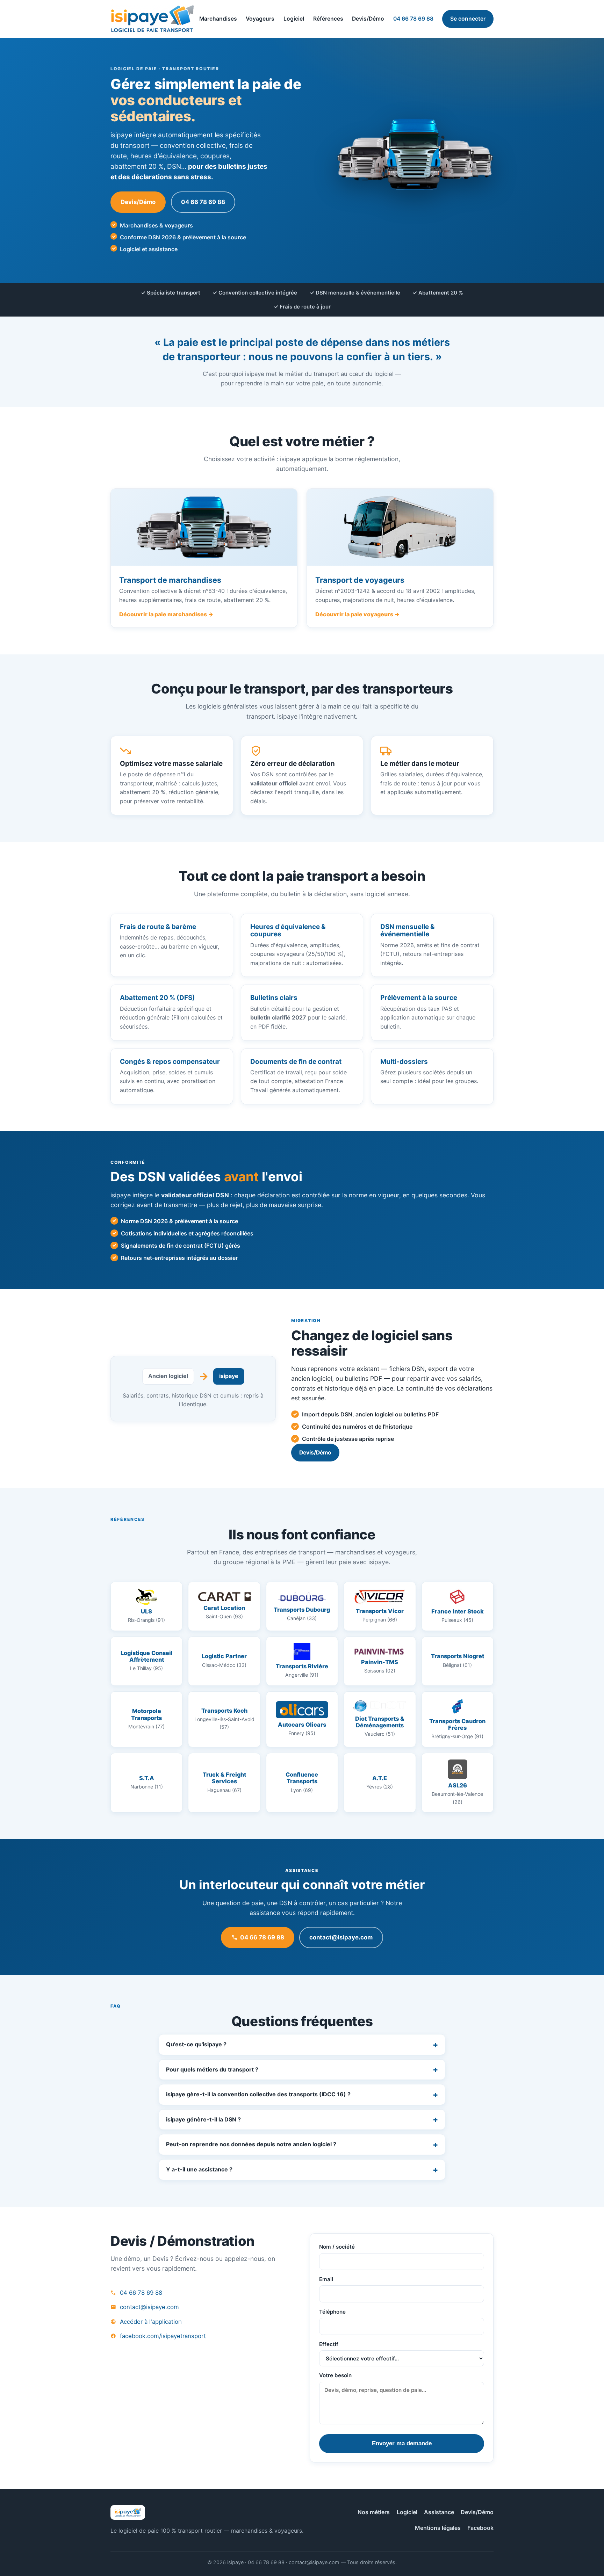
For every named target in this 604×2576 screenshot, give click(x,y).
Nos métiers (374, 2512)
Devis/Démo (368, 19)
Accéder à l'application (151, 2322)
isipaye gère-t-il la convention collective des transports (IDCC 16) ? (258, 2094)
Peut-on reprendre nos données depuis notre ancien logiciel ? (251, 2144)
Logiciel (294, 19)
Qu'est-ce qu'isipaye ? (196, 2044)
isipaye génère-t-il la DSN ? (203, 2119)
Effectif (329, 2344)
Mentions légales (438, 2528)
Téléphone (332, 2312)
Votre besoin (335, 2375)
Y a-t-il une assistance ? (199, 2169)
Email (326, 2279)
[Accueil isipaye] (152, 19)
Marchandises (218, 19)
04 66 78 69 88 (413, 19)
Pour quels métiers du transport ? (212, 2069)
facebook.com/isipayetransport (163, 2336)
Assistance (439, 2512)
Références (328, 19)
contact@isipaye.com (341, 1937)
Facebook (480, 2528)
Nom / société (337, 2247)
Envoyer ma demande (402, 2443)
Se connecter (468, 19)
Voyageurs (260, 19)
